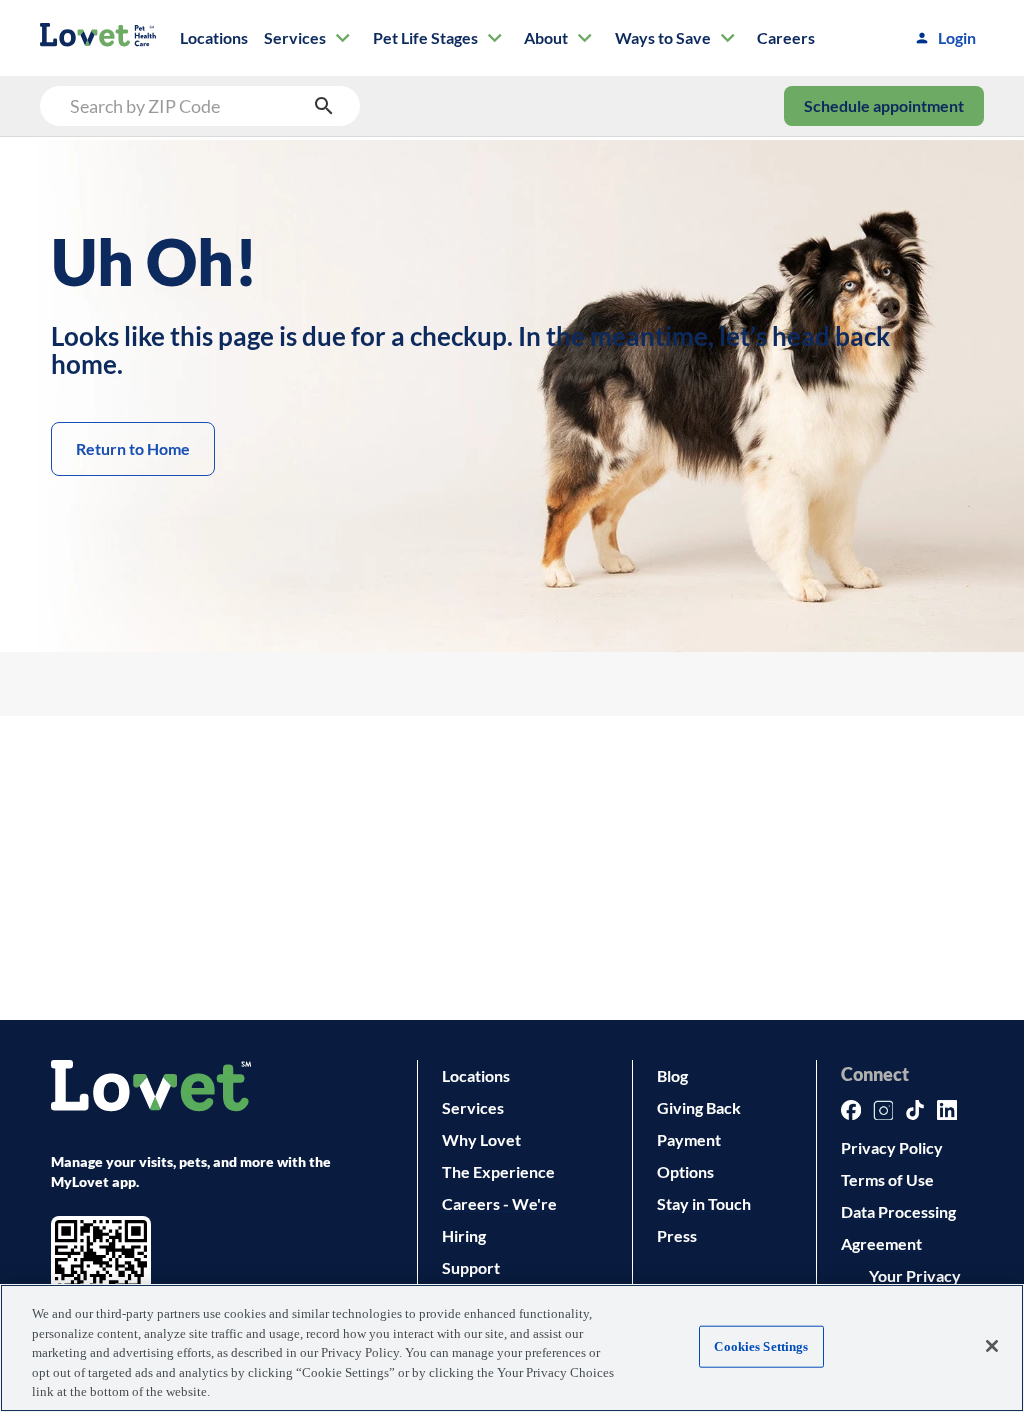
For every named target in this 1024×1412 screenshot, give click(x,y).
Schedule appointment (884, 105)
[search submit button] (324, 106)
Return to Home (133, 448)
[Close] (992, 1346)
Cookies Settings (761, 1346)
